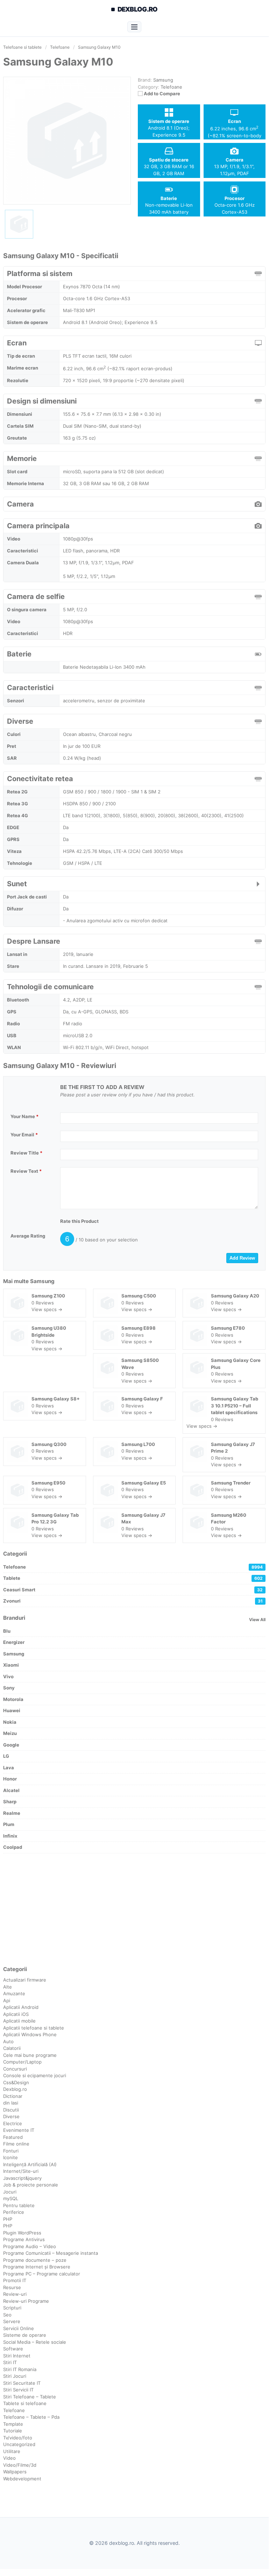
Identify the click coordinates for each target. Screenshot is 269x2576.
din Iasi (11, 2103)
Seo (7, 2315)
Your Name (24, 1116)
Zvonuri (133, 1601)
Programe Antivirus (24, 2239)
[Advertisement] (134, 1909)
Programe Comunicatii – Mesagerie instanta (51, 2253)
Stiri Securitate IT (22, 2383)
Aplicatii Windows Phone (30, 2034)
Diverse (11, 2116)
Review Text (26, 1171)
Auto (8, 2041)
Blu (7, 1631)
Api (7, 2000)
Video (9, 2458)
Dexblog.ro (15, 2089)
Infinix (10, 1836)
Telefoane (171, 87)
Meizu (10, 1733)
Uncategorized (19, 2444)
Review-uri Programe (26, 2301)
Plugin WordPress (22, 2233)
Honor (10, 1779)
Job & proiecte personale (31, 2185)
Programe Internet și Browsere (37, 2267)
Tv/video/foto (18, 2438)
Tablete (133, 1578)
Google (11, 1745)
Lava (9, 1768)
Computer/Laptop (22, 2062)
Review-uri (15, 2294)
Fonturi (11, 2151)
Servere (12, 2321)
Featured (13, 2137)
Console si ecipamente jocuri (35, 2075)
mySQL (11, 2198)
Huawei (12, 1710)
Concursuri (15, 2069)
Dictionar (13, 2096)
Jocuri (10, 2192)
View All (257, 1620)
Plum (9, 1824)
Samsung (42, 1281)
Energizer (14, 1642)
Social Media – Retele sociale (35, 2342)
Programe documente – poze (35, 2260)
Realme (12, 1813)
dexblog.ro (138, 9)
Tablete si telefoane (25, 2403)
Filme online (16, 2144)
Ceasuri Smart (133, 1590)
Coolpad (13, 1847)
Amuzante (14, 1993)
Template (13, 2424)
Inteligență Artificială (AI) (30, 2164)
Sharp (10, 1802)
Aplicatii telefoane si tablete (34, 2028)
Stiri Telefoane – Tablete (30, 2397)
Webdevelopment (22, 2479)
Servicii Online (19, 2328)
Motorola (13, 1699)
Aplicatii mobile (19, 2021)
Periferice (14, 2212)
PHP (8, 2219)
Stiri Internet (17, 2356)
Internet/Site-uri (21, 2171)
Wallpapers (15, 2472)
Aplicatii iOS (16, 2014)
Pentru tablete (19, 2205)
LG (6, 1756)
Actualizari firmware (25, 1980)
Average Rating (28, 1236)
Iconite (10, 2157)
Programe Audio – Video (30, 2246)
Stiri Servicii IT (18, 2390)
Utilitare (12, 2451)
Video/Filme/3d (20, 2465)
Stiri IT (10, 2362)
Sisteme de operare (25, 2335)
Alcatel (11, 1790)
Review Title (26, 1153)
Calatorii (12, 2048)
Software (13, 2349)
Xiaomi (11, 1665)
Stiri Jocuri (15, 2376)
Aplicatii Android (21, 2007)
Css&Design (16, 2082)
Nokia (10, 1722)
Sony (9, 1688)
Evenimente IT (19, 2130)
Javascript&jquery (22, 2178)
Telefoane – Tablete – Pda (31, 2417)
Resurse (12, 2287)
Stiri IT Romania (20, 2369)
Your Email (24, 1135)
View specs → (47, 1309)
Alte (8, 1987)
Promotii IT (15, 2280)
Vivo (8, 1676)
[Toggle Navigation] (134, 27)
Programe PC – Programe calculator (42, 2274)
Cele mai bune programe (30, 2055)
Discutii (11, 2110)
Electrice (13, 2123)
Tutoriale (13, 2431)
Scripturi (12, 2308)
